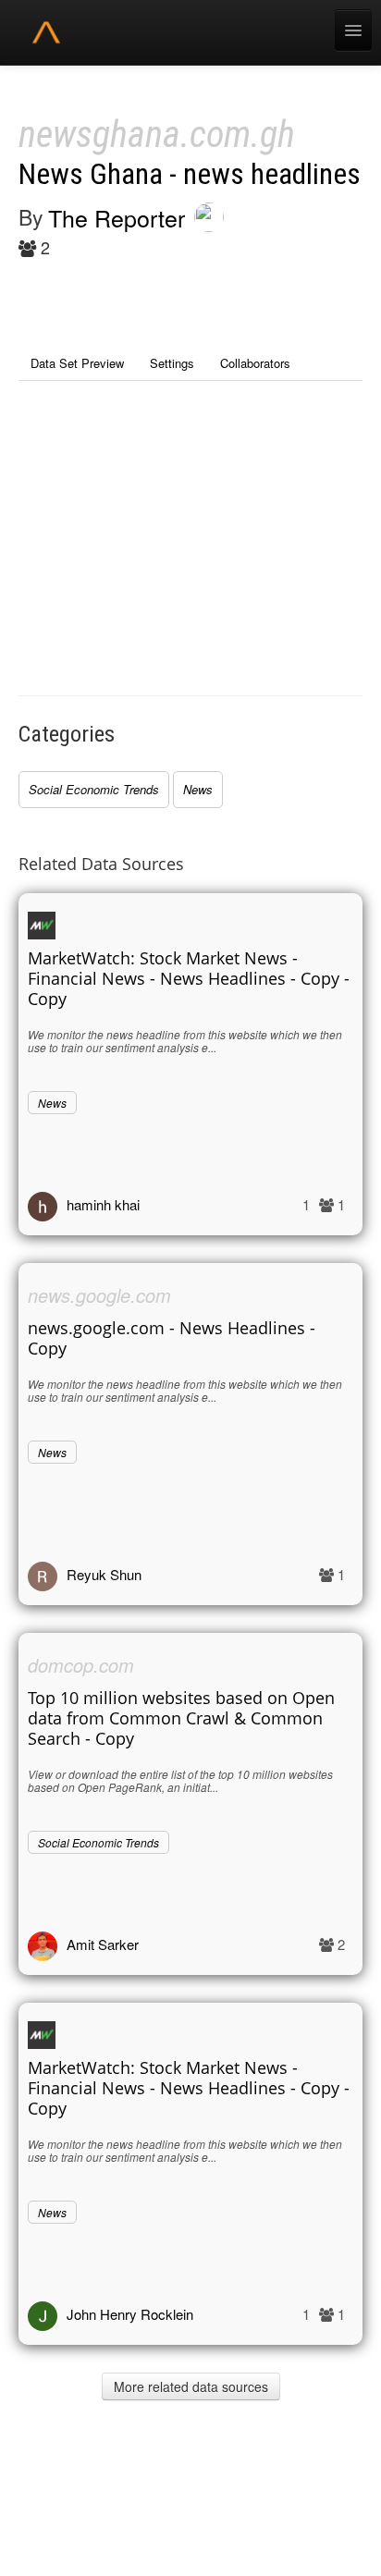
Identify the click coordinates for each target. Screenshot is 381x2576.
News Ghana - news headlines (190, 174)
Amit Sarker (103, 1944)
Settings (172, 363)
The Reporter (117, 217)
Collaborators (255, 363)
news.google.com (99, 1295)
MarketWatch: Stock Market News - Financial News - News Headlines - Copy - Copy (189, 978)
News (198, 789)
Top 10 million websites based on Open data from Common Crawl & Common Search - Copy (181, 1718)
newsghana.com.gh (157, 135)
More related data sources (191, 2386)
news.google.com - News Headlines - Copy (172, 1338)
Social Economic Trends (94, 789)
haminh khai (103, 1204)
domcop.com (81, 1665)
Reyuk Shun (104, 1574)
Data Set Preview (77, 363)
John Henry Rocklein (130, 2314)
